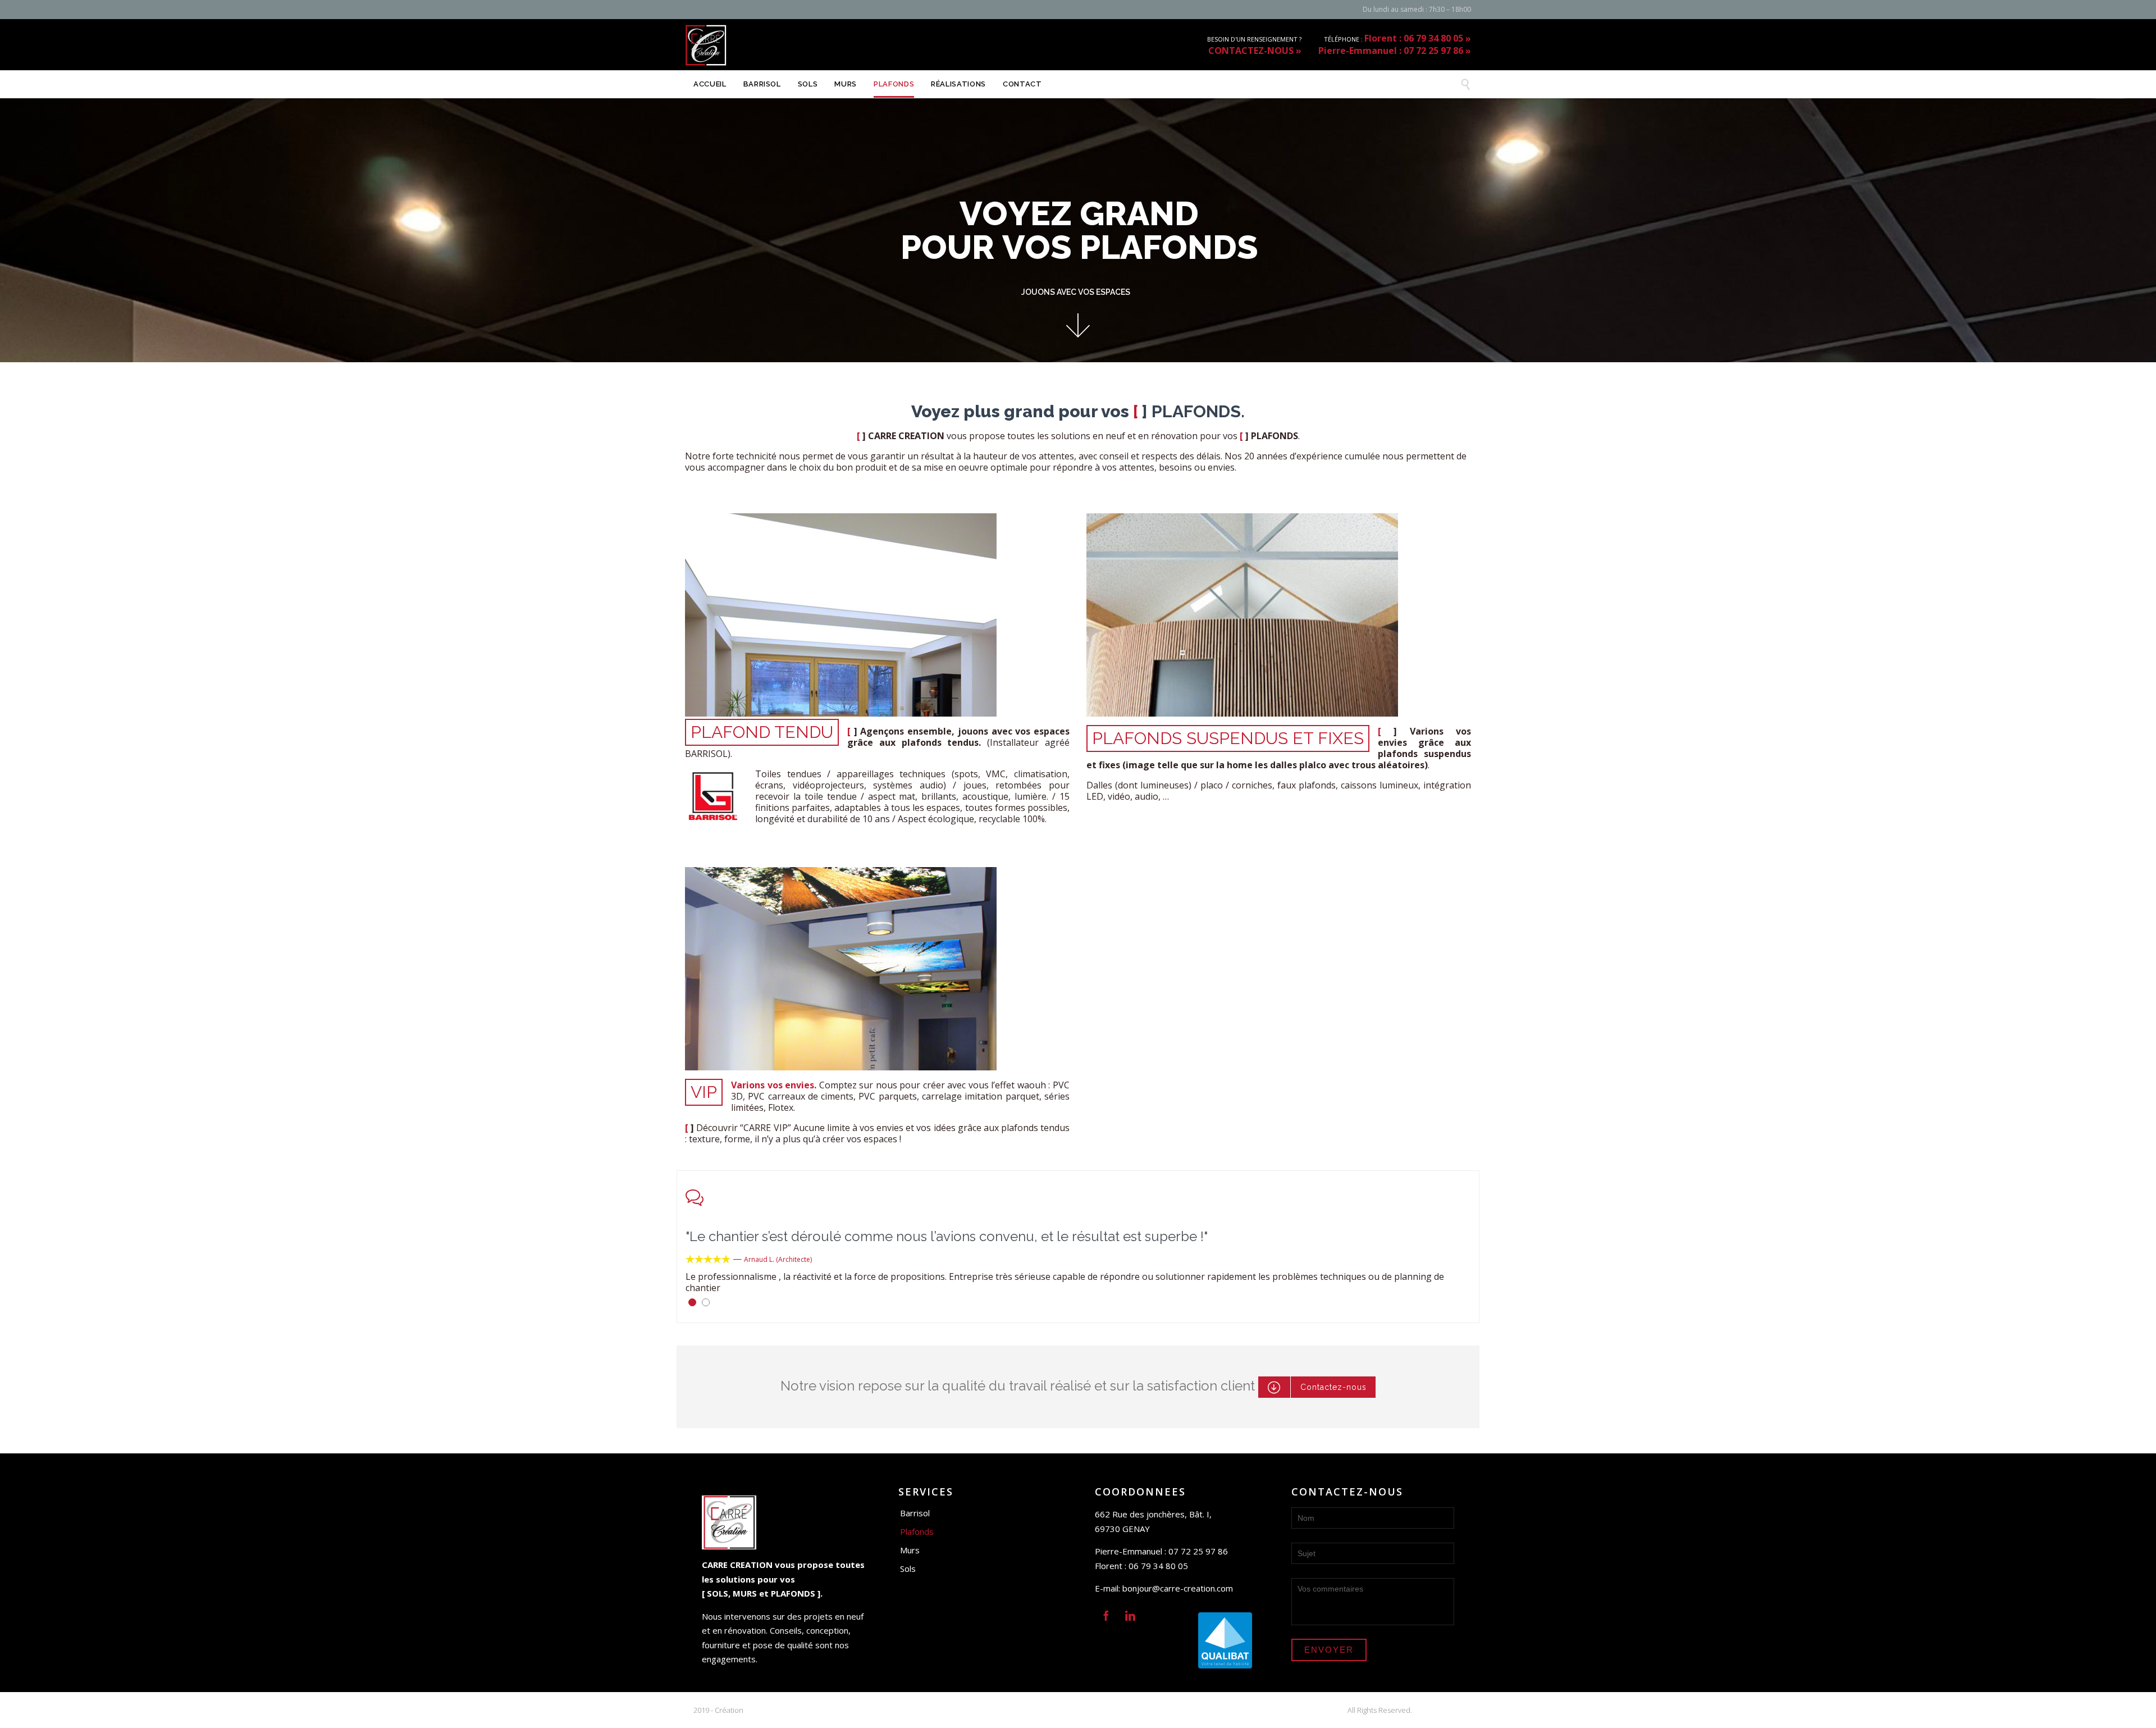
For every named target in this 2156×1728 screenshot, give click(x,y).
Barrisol (915, 1513)
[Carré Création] (706, 45)
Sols (908, 1569)
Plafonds (917, 1531)
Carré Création (1438, 1710)
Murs (910, 1550)
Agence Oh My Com (778, 1710)
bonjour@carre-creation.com (1178, 1588)
